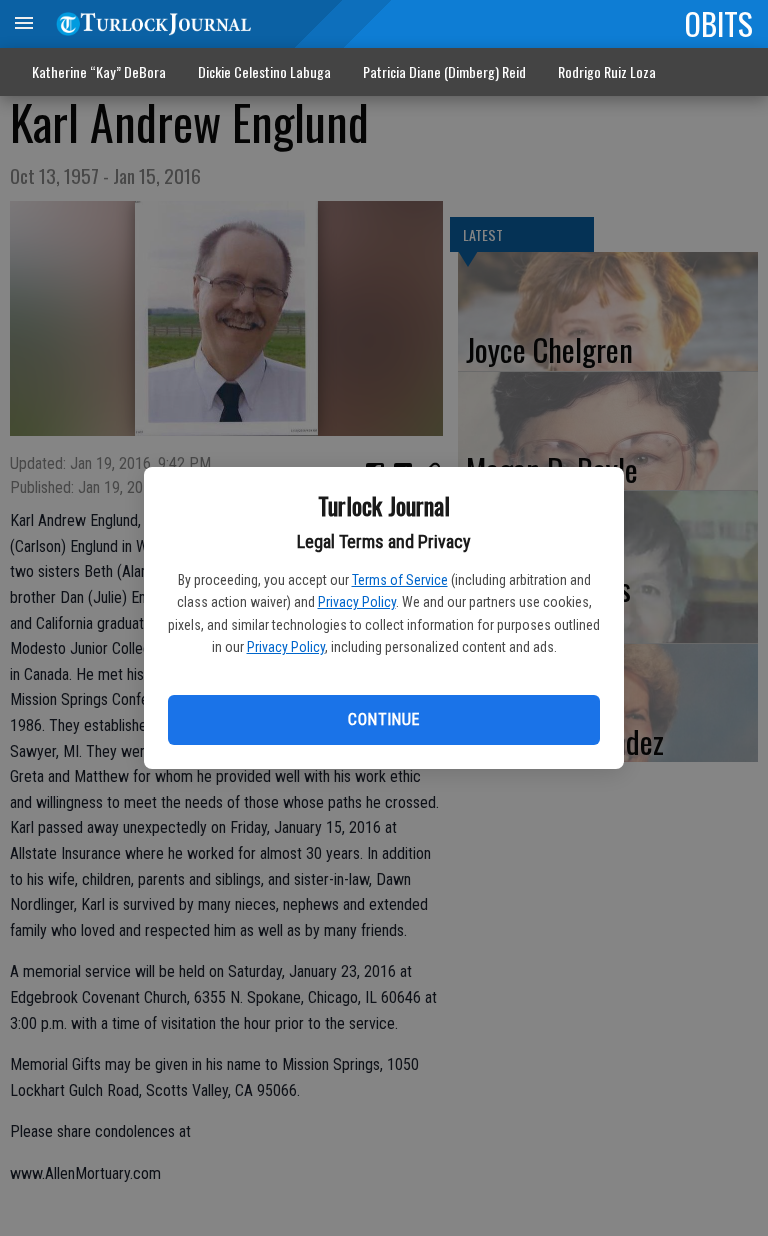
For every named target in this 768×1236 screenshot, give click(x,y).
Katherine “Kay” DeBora (99, 71)
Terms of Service (400, 580)
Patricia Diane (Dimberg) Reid (444, 71)
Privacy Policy (357, 602)
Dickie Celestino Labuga (264, 71)
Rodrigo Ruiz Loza (607, 71)
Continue (383, 719)
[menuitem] (607, 72)
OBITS (719, 23)
